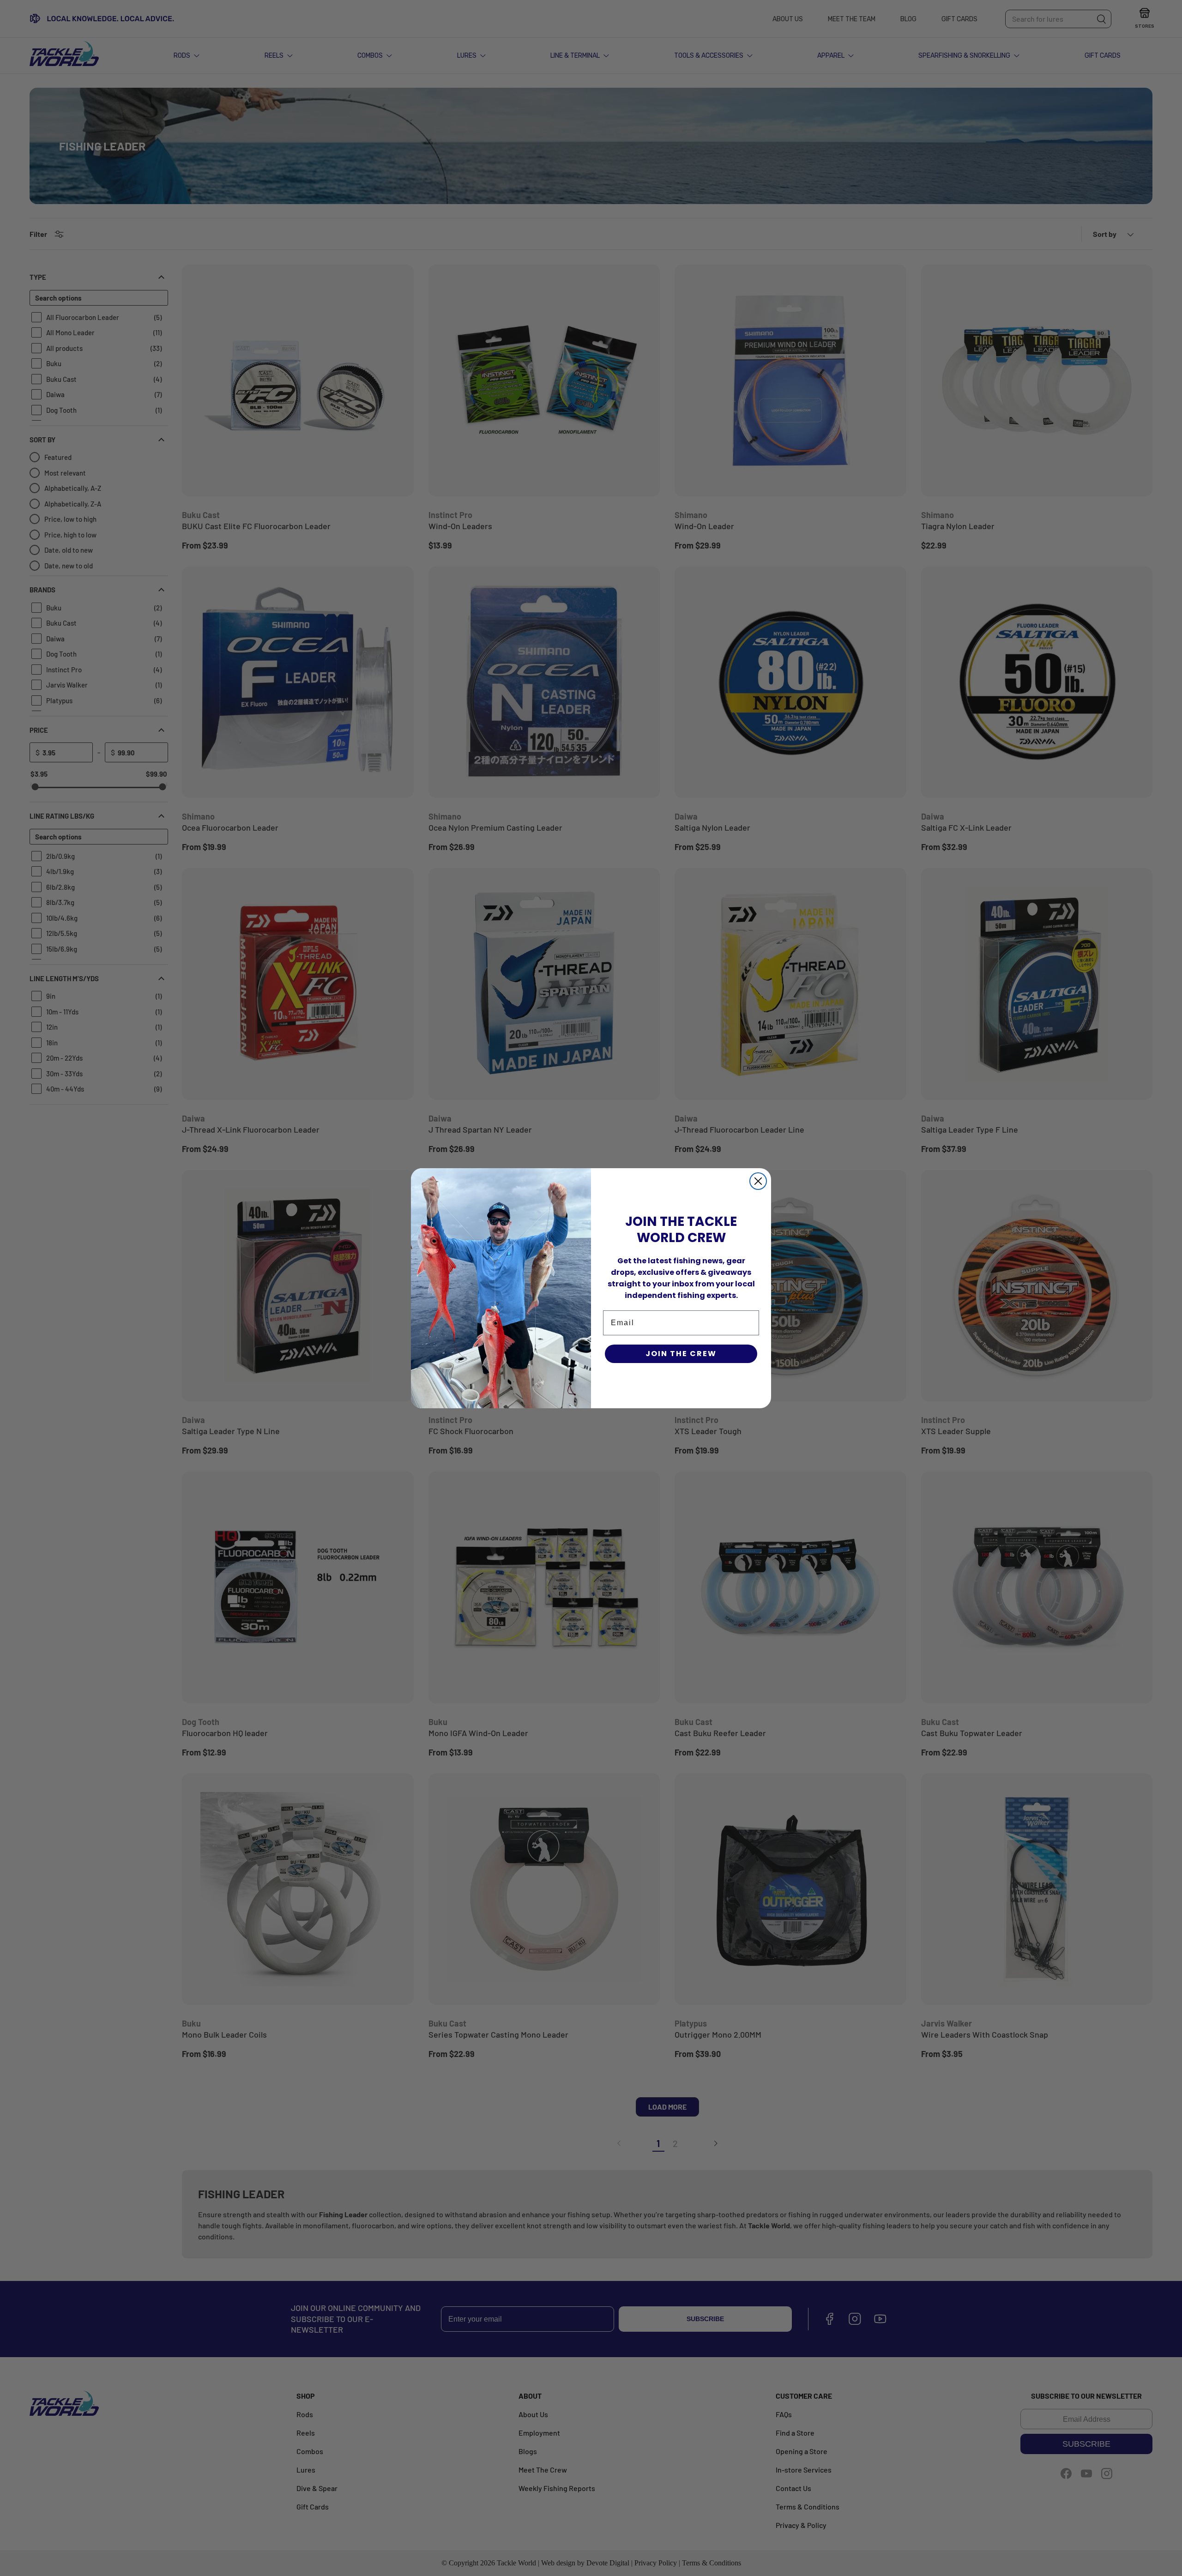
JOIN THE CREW (681, 1354)
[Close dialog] (758, 1181)
